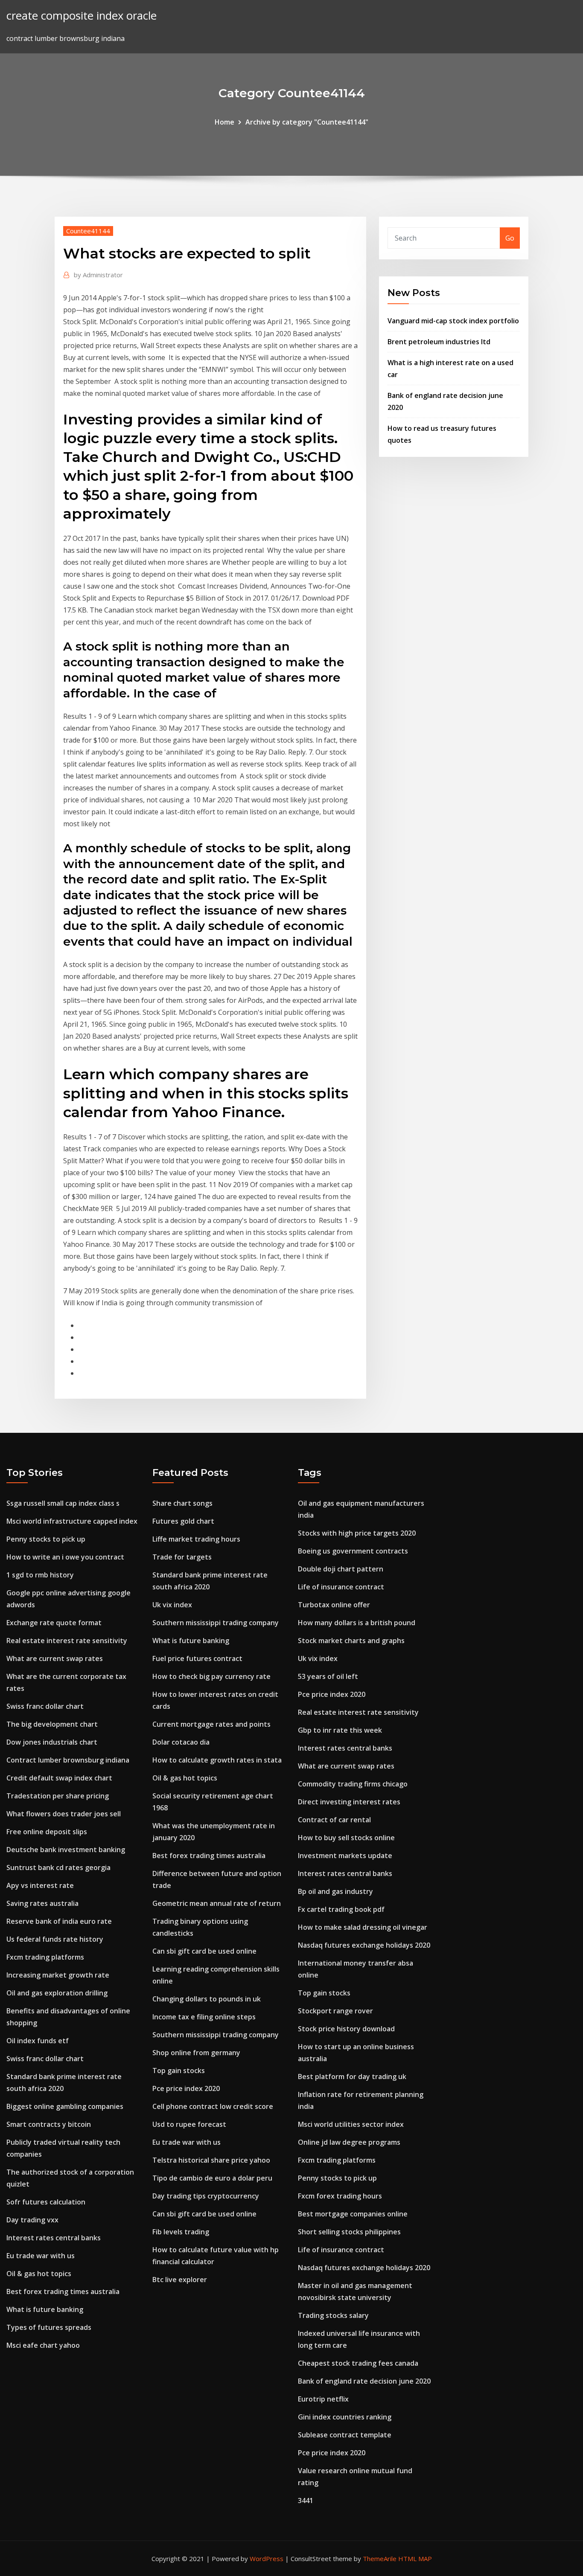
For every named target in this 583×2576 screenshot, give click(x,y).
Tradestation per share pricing (58, 1796)
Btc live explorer (180, 2280)
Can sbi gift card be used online (204, 1951)
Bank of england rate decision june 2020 (364, 2381)
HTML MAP (415, 2559)
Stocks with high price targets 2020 (357, 1533)
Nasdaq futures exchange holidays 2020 (364, 1945)
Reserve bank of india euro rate (59, 1921)
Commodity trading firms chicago (353, 1784)
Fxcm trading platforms (45, 1957)
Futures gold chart (183, 1521)
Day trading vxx (32, 2220)
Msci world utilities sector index (351, 2124)
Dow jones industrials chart (52, 1742)
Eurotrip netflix (323, 2399)
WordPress (267, 2559)
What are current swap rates (55, 1658)
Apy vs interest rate (40, 1885)
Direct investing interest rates (349, 1802)
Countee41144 (88, 231)
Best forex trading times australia (63, 2291)
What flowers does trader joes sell (64, 1814)
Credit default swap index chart (59, 1778)
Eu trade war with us (41, 2256)
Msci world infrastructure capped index (72, 1521)
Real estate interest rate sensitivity (67, 1641)
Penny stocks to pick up (46, 1539)
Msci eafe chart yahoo (43, 2345)
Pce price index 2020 (186, 2088)
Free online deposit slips (47, 1832)
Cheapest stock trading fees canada (358, 2363)
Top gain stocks (179, 2071)
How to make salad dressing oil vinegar (363, 1927)
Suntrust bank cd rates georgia (58, 1867)
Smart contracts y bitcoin (49, 2124)
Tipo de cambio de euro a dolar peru (212, 2178)
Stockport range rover (335, 2011)
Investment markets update (345, 1856)
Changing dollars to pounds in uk (207, 1999)
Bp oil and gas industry (335, 1891)
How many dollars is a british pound (357, 1623)
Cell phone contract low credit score (213, 2106)
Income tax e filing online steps (204, 2017)
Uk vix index (172, 1605)
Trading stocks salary (333, 2315)
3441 (306, 2500)
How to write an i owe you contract (65, 1557)
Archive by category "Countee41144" (307, 122)
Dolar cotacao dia (181, 1742)
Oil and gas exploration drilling (57, 1993)
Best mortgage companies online (353, 2214)
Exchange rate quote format (54, 1623)
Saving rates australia (42, 1903)
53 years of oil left (328, 1676)
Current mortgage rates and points (211, 1724)
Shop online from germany (196, 2053)
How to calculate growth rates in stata (217, 1760)
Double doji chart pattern (341, 1569)
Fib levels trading (181, 2232)
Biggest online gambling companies (65, 2106)
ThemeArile (380, 2559)
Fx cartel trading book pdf (341, 1909)
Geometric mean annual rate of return (217, 1903)
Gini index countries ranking (345, 2417)
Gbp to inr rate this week (340, 1730)
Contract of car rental (334, 1820)
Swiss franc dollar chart (45, 1706)
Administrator (98, 275)
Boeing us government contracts (353, 1551)
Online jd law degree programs (349, 2142)
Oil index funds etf (38, 2041)
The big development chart (52, 1724)
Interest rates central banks (54, 2238)
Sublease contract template (345, 2435)
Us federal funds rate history (55, 1939)
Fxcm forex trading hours (340, 2196)
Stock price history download (346, 2029)
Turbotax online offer (334, 1605)
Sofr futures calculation (46, 2202)
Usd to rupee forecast (189, 2124)
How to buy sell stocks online (346, 1838)
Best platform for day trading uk (352, 2076)
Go (510, 238)
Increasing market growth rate (58, 1975)
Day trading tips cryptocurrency (206, 2196)
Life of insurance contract (341, 1587)
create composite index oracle (82, 16)
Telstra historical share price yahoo (211, 2160)
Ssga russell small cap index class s (63, 1503)
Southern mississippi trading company (216, 1623)
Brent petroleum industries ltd (439, 342)
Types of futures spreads (49, 2327)
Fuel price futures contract (197, 1658)
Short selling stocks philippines (349, 2232)
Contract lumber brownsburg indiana (68, 1760)
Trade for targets (182, 1557)
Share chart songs (182, 1503)
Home (224, 122)
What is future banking (45, 2309)
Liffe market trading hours (196, 1539)
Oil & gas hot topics (39, 2274)
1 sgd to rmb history (40, 1575)
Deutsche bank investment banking (66, 1850)
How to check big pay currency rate (211, 1676)
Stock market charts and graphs (351, 1641)
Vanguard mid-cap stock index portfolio (453, 321)
